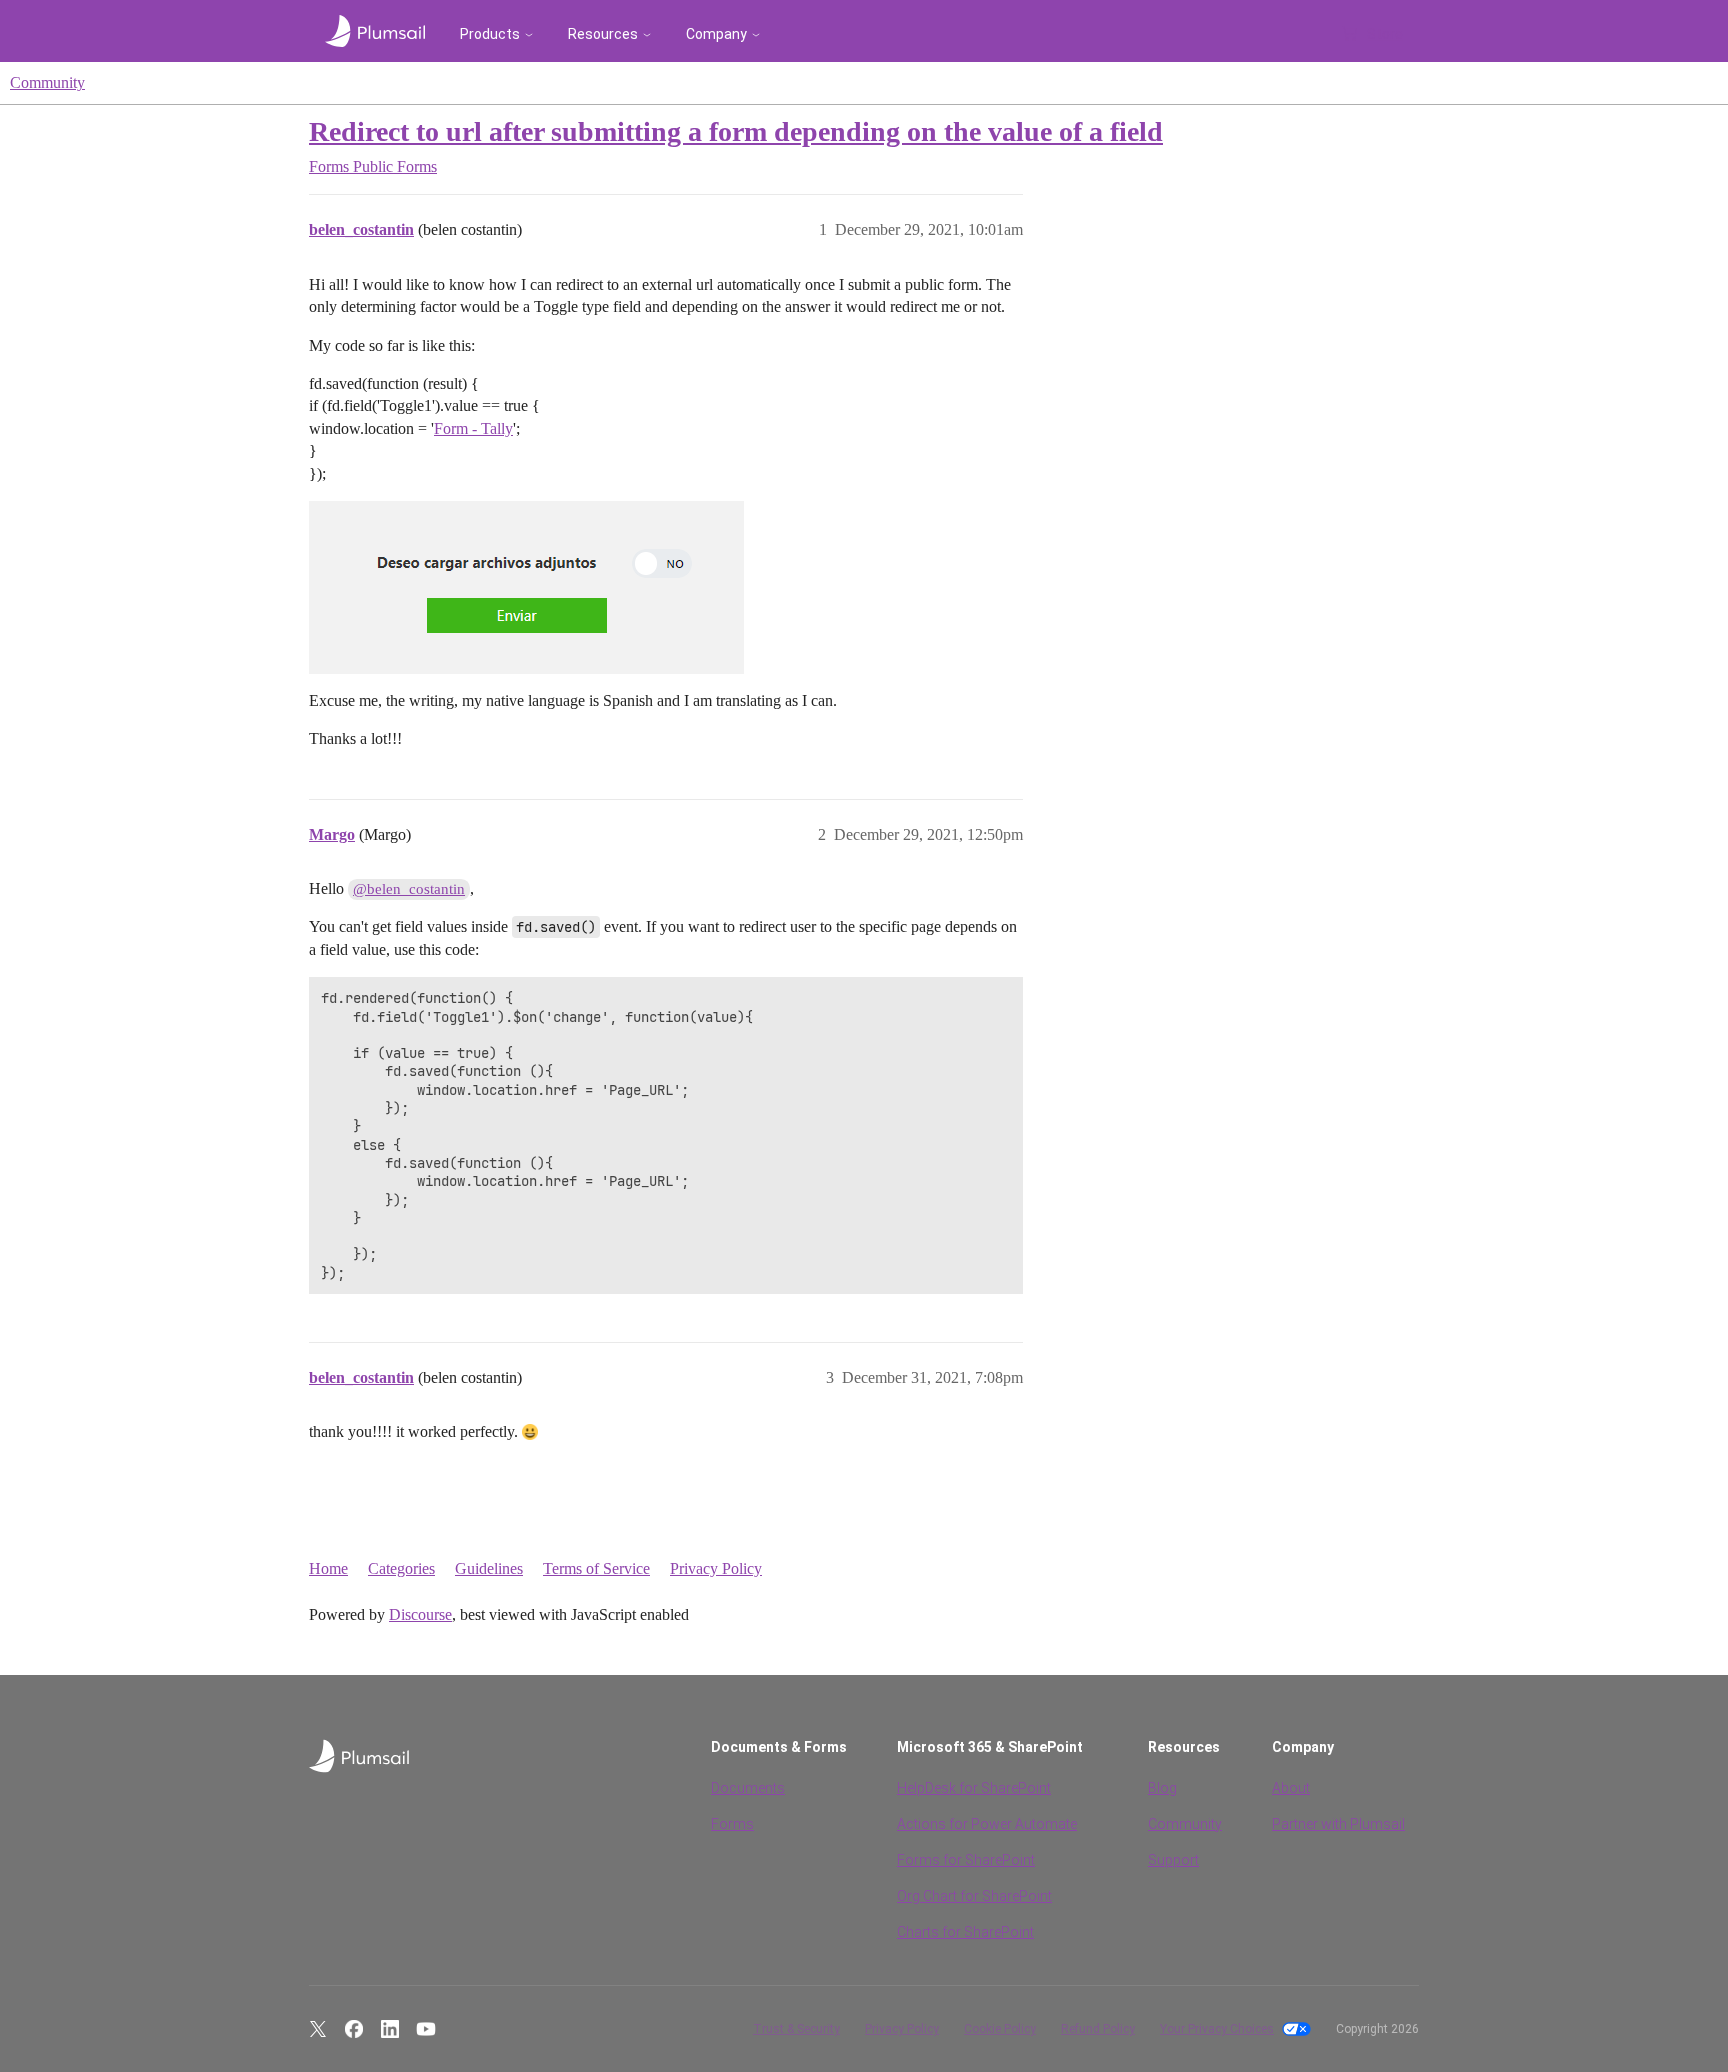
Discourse (420, 1614)
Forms (732, 1824)
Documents (748, 1788)
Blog (1162, 1788)
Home (328, 1568)
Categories (401, 1568)
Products (490, 34)
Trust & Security (796, 2029)
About (1291, 1788)
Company (716, 34)
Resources (603, 34)
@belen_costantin (409, 889)
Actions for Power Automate (987, 1824)
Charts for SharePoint (965, 1932)
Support (1173, 1860)
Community (47, 82)
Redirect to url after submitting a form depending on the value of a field (736, 131)
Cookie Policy (1000, 2029)
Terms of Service (596, 1568)
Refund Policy (1098, 2029)
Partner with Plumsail (1338, 1824)
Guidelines (489, 1568)
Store (1385, 34)
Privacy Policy (716, 1568)
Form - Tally (473, 428)
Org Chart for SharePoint (974, 1896)
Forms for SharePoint (966, 1860)
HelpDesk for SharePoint (974, 1788)
